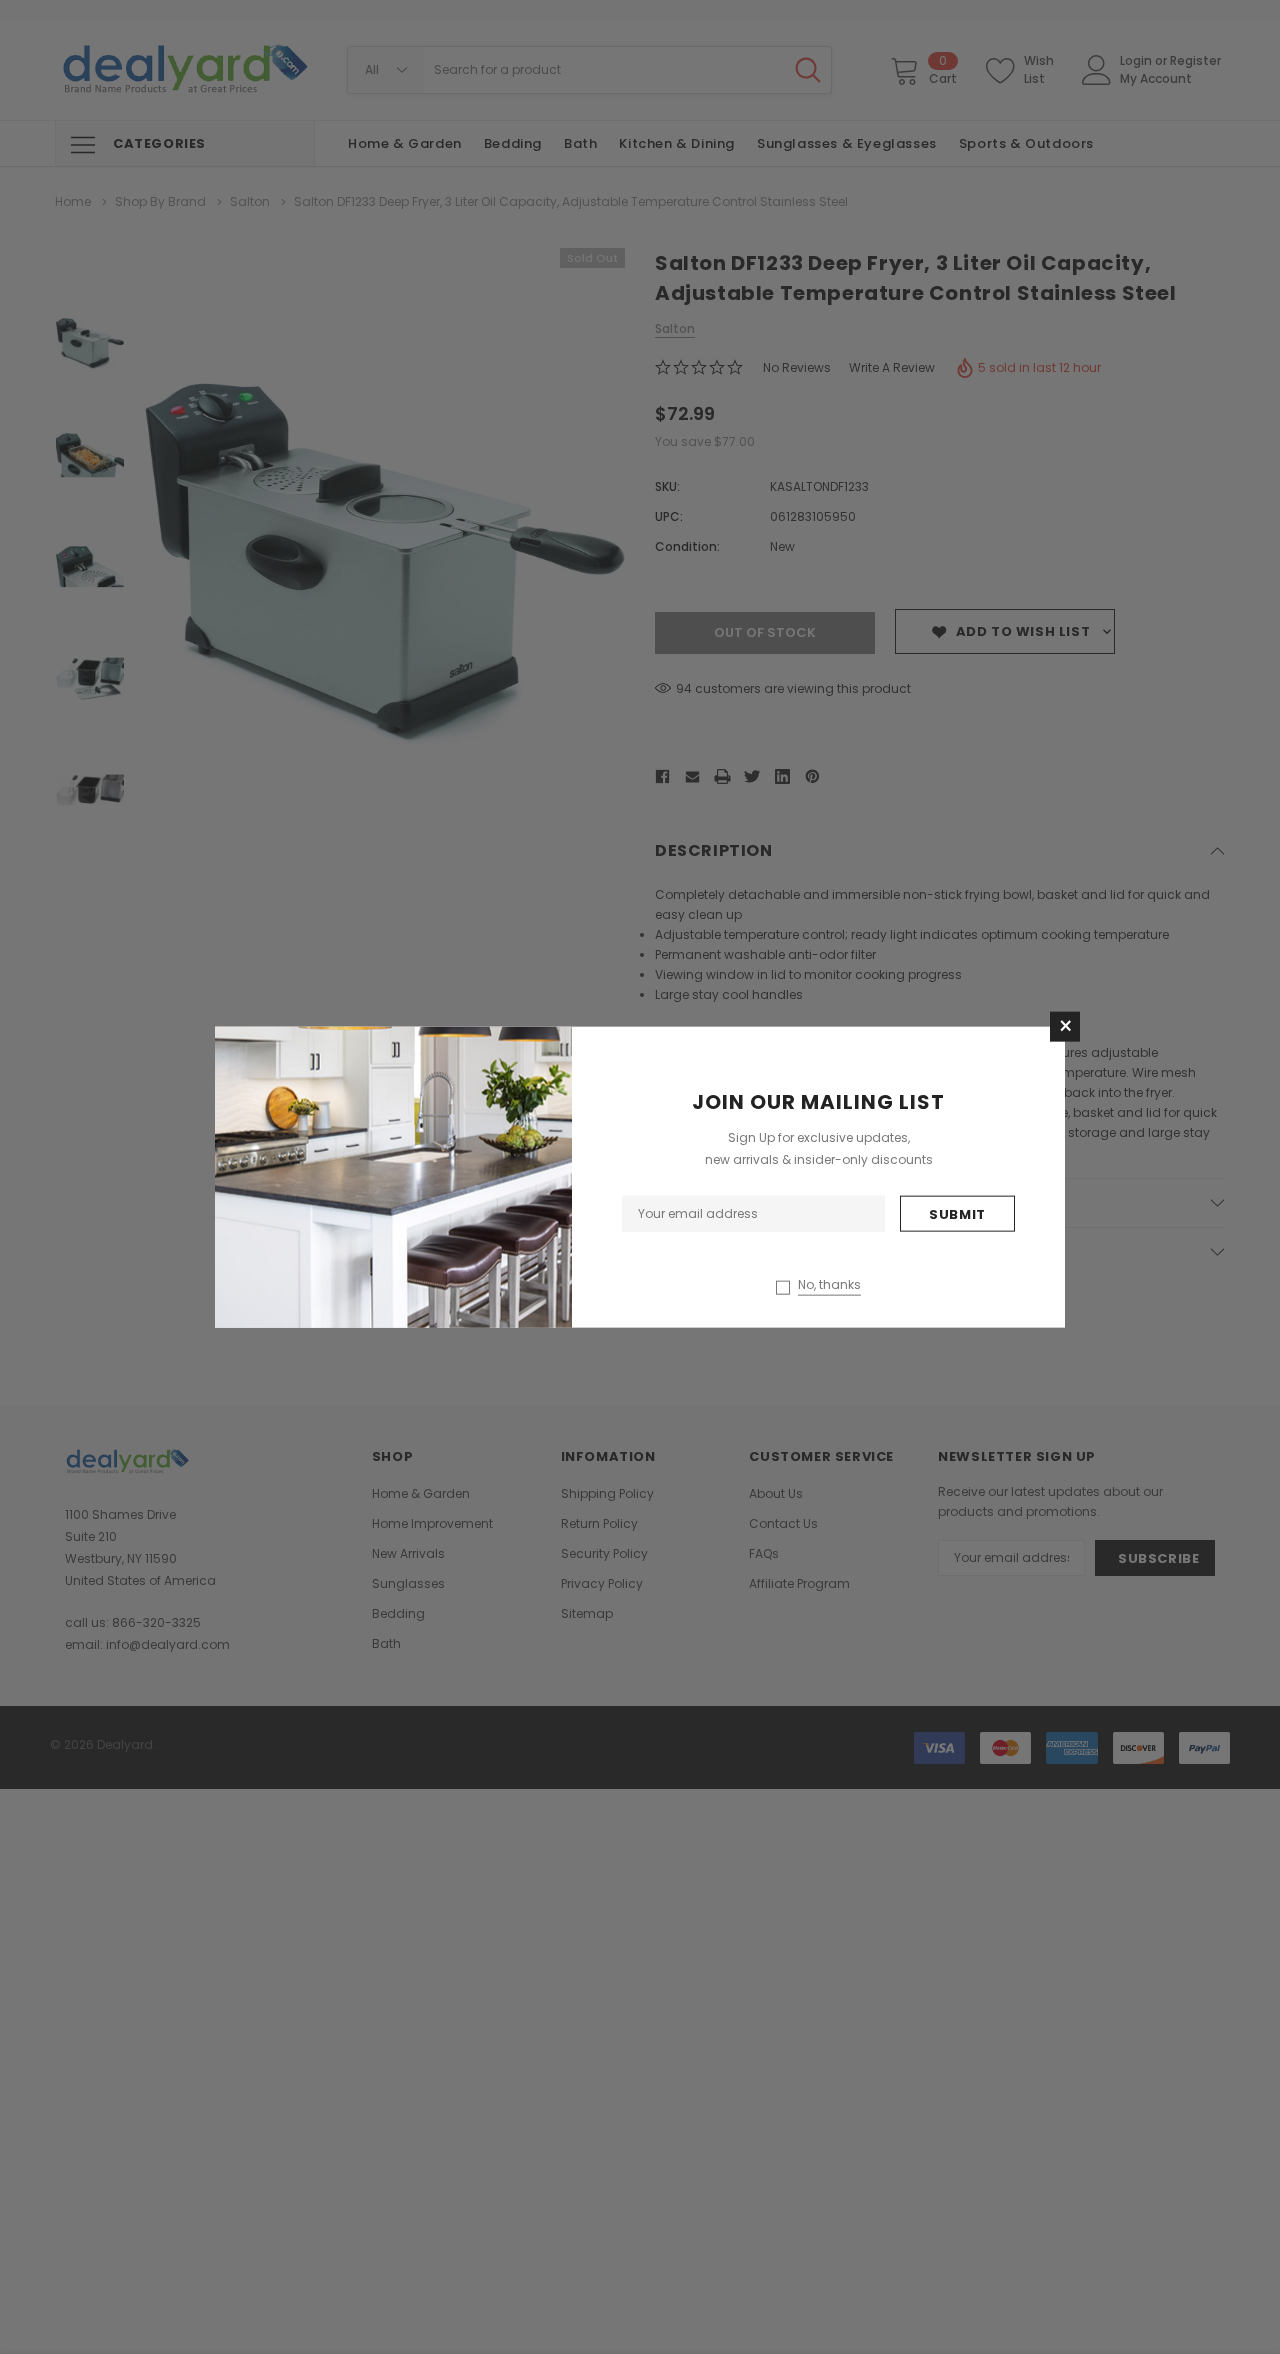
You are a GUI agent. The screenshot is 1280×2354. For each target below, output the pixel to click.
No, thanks (829, 1284)
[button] (1065, 1027)
